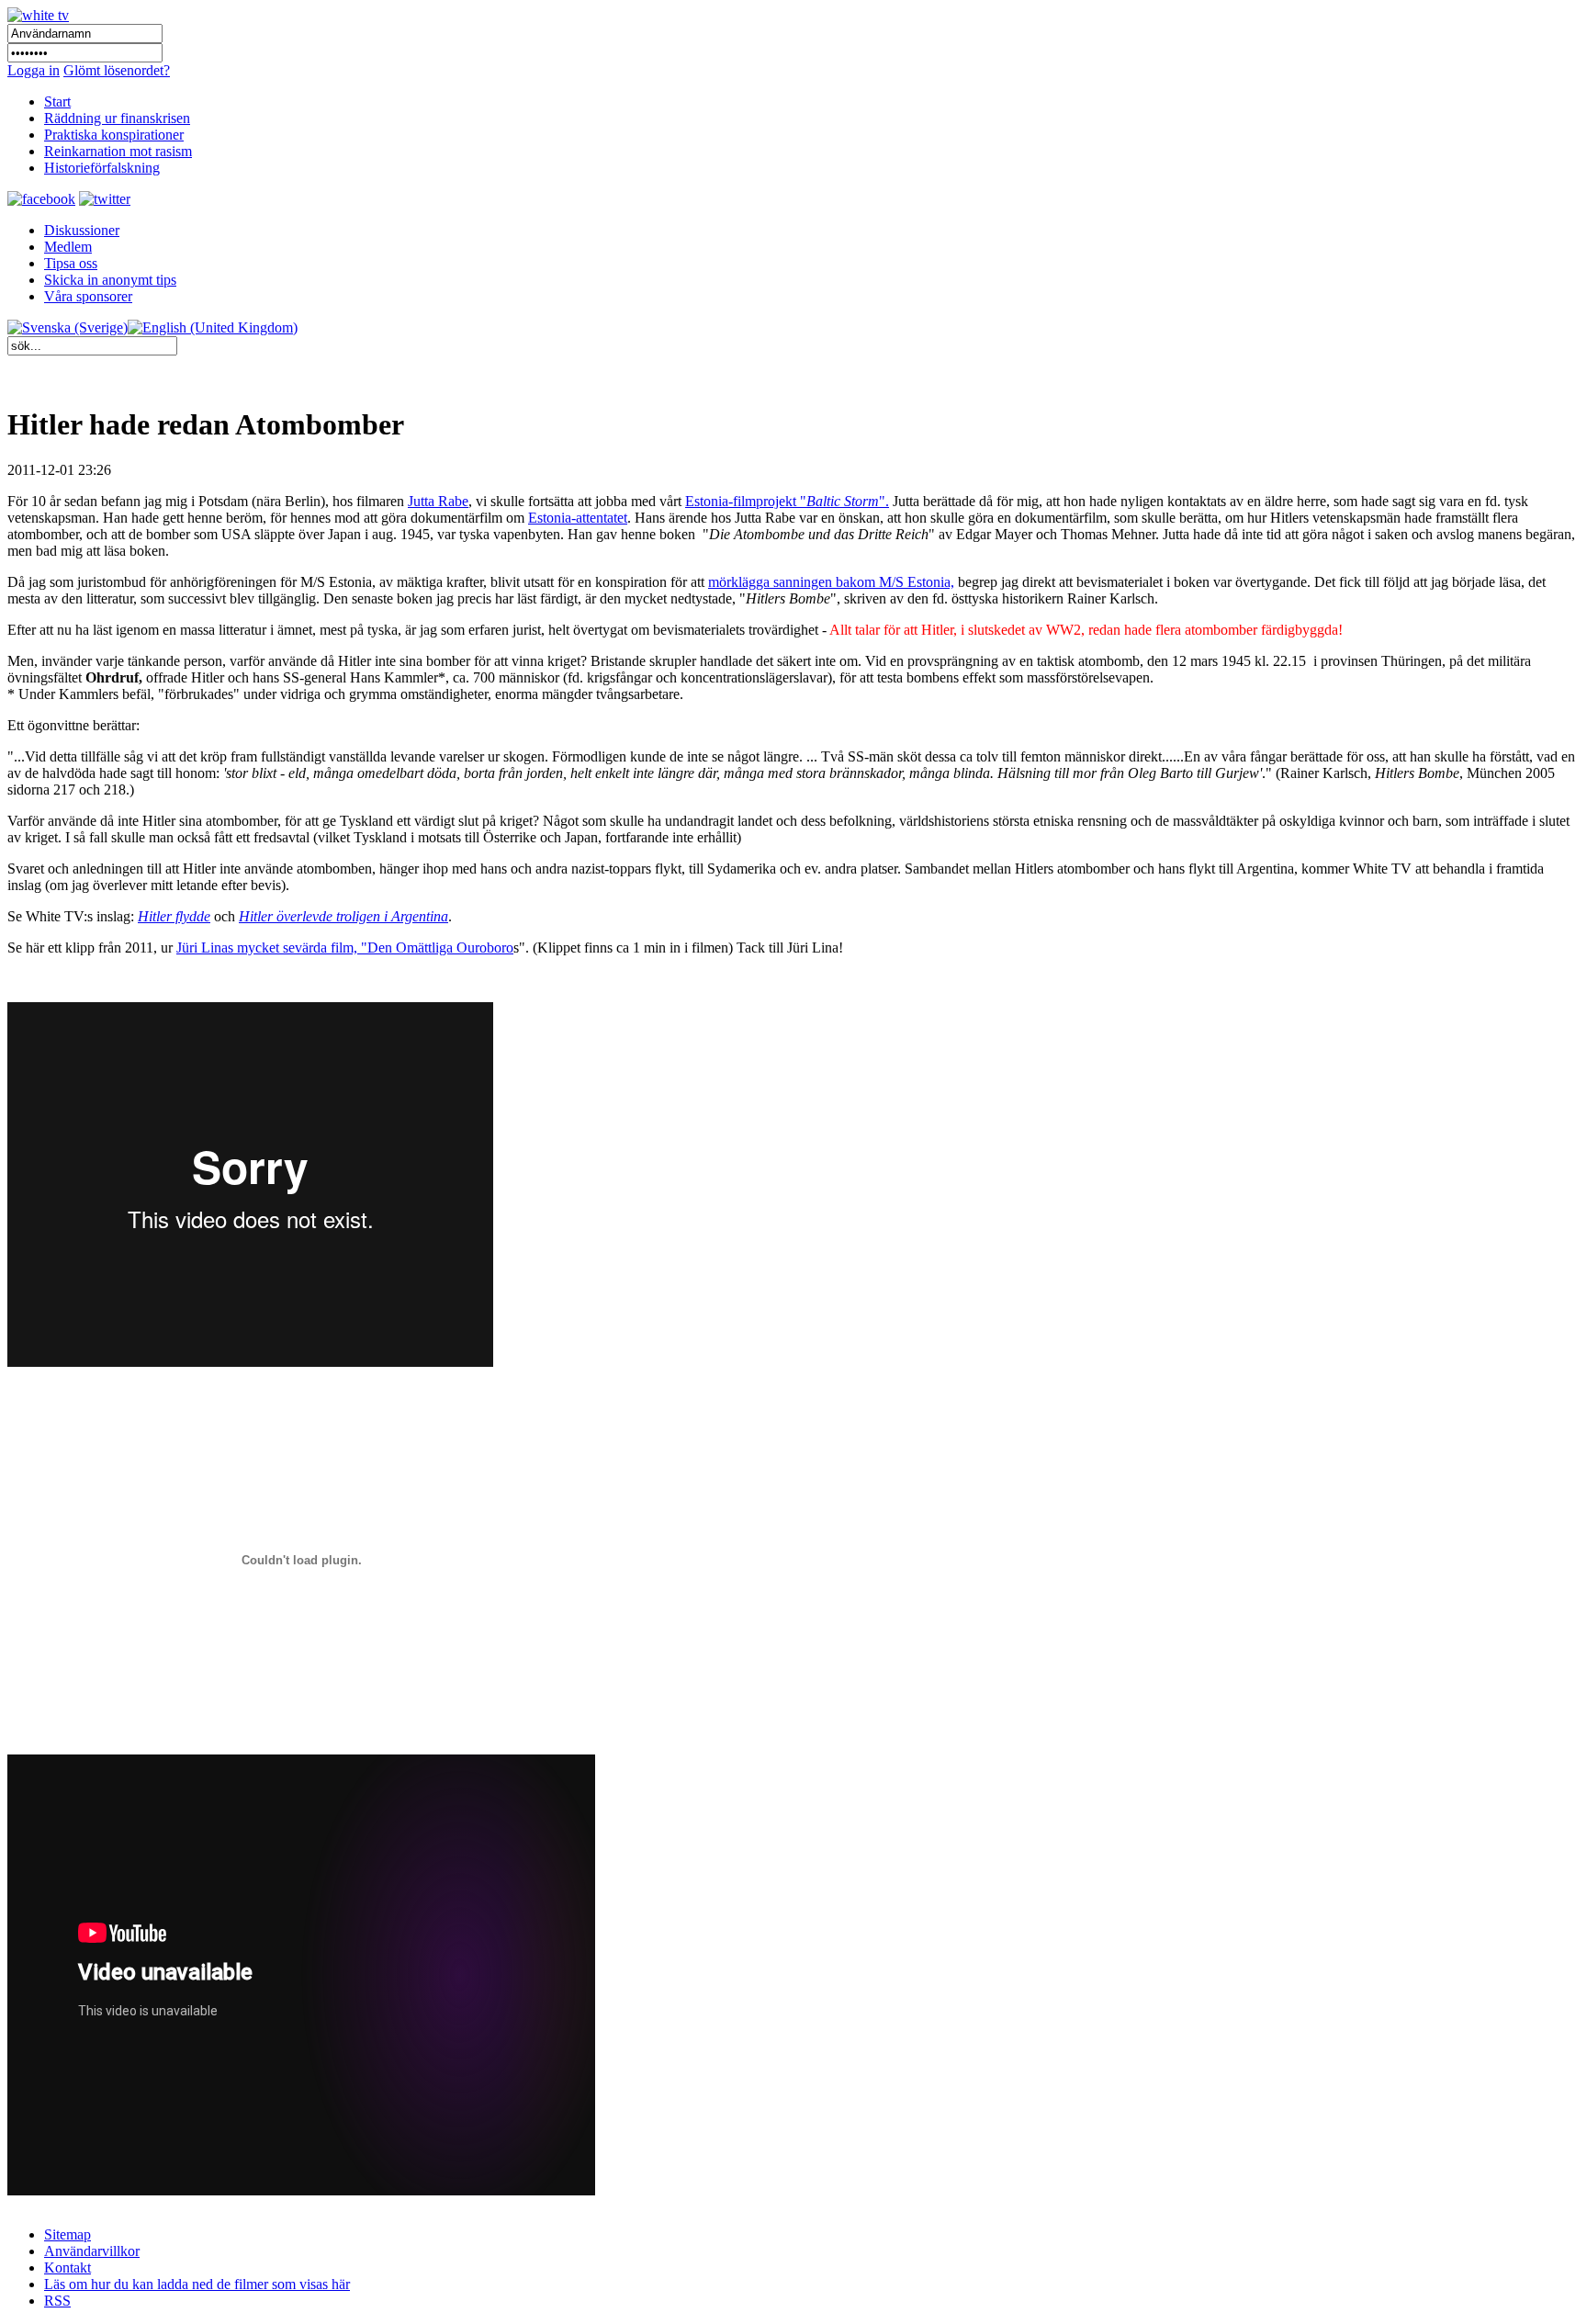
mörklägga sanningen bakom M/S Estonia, (831, 582)
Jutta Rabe (438, 501)
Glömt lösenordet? (117, 70)
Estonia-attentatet (578, 518)
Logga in (34, 70)
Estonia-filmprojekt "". (787, 501)
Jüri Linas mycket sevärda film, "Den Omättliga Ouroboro (345, 948)
